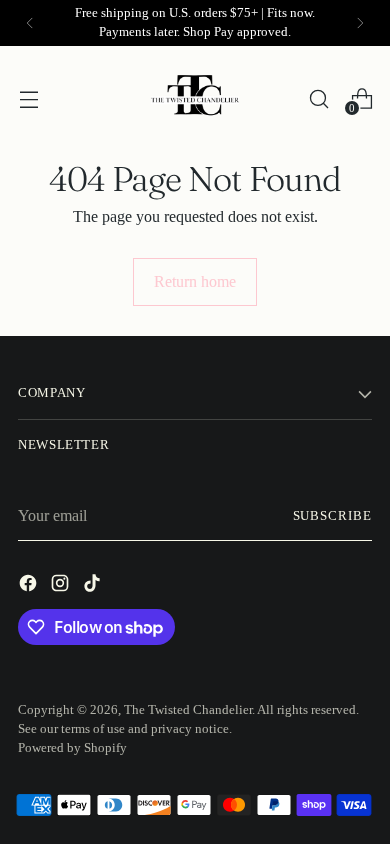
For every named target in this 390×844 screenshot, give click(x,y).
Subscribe (332, 516)
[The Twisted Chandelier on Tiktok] (94, 586)
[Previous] (30, 23)
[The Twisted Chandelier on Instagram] (62, 586)
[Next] (360, 23)
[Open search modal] (318, 98)
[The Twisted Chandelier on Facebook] (30, 586)
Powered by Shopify (72, 748)
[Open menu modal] (28, 98)
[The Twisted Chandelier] (195, 99)
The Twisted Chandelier (188, 710)
